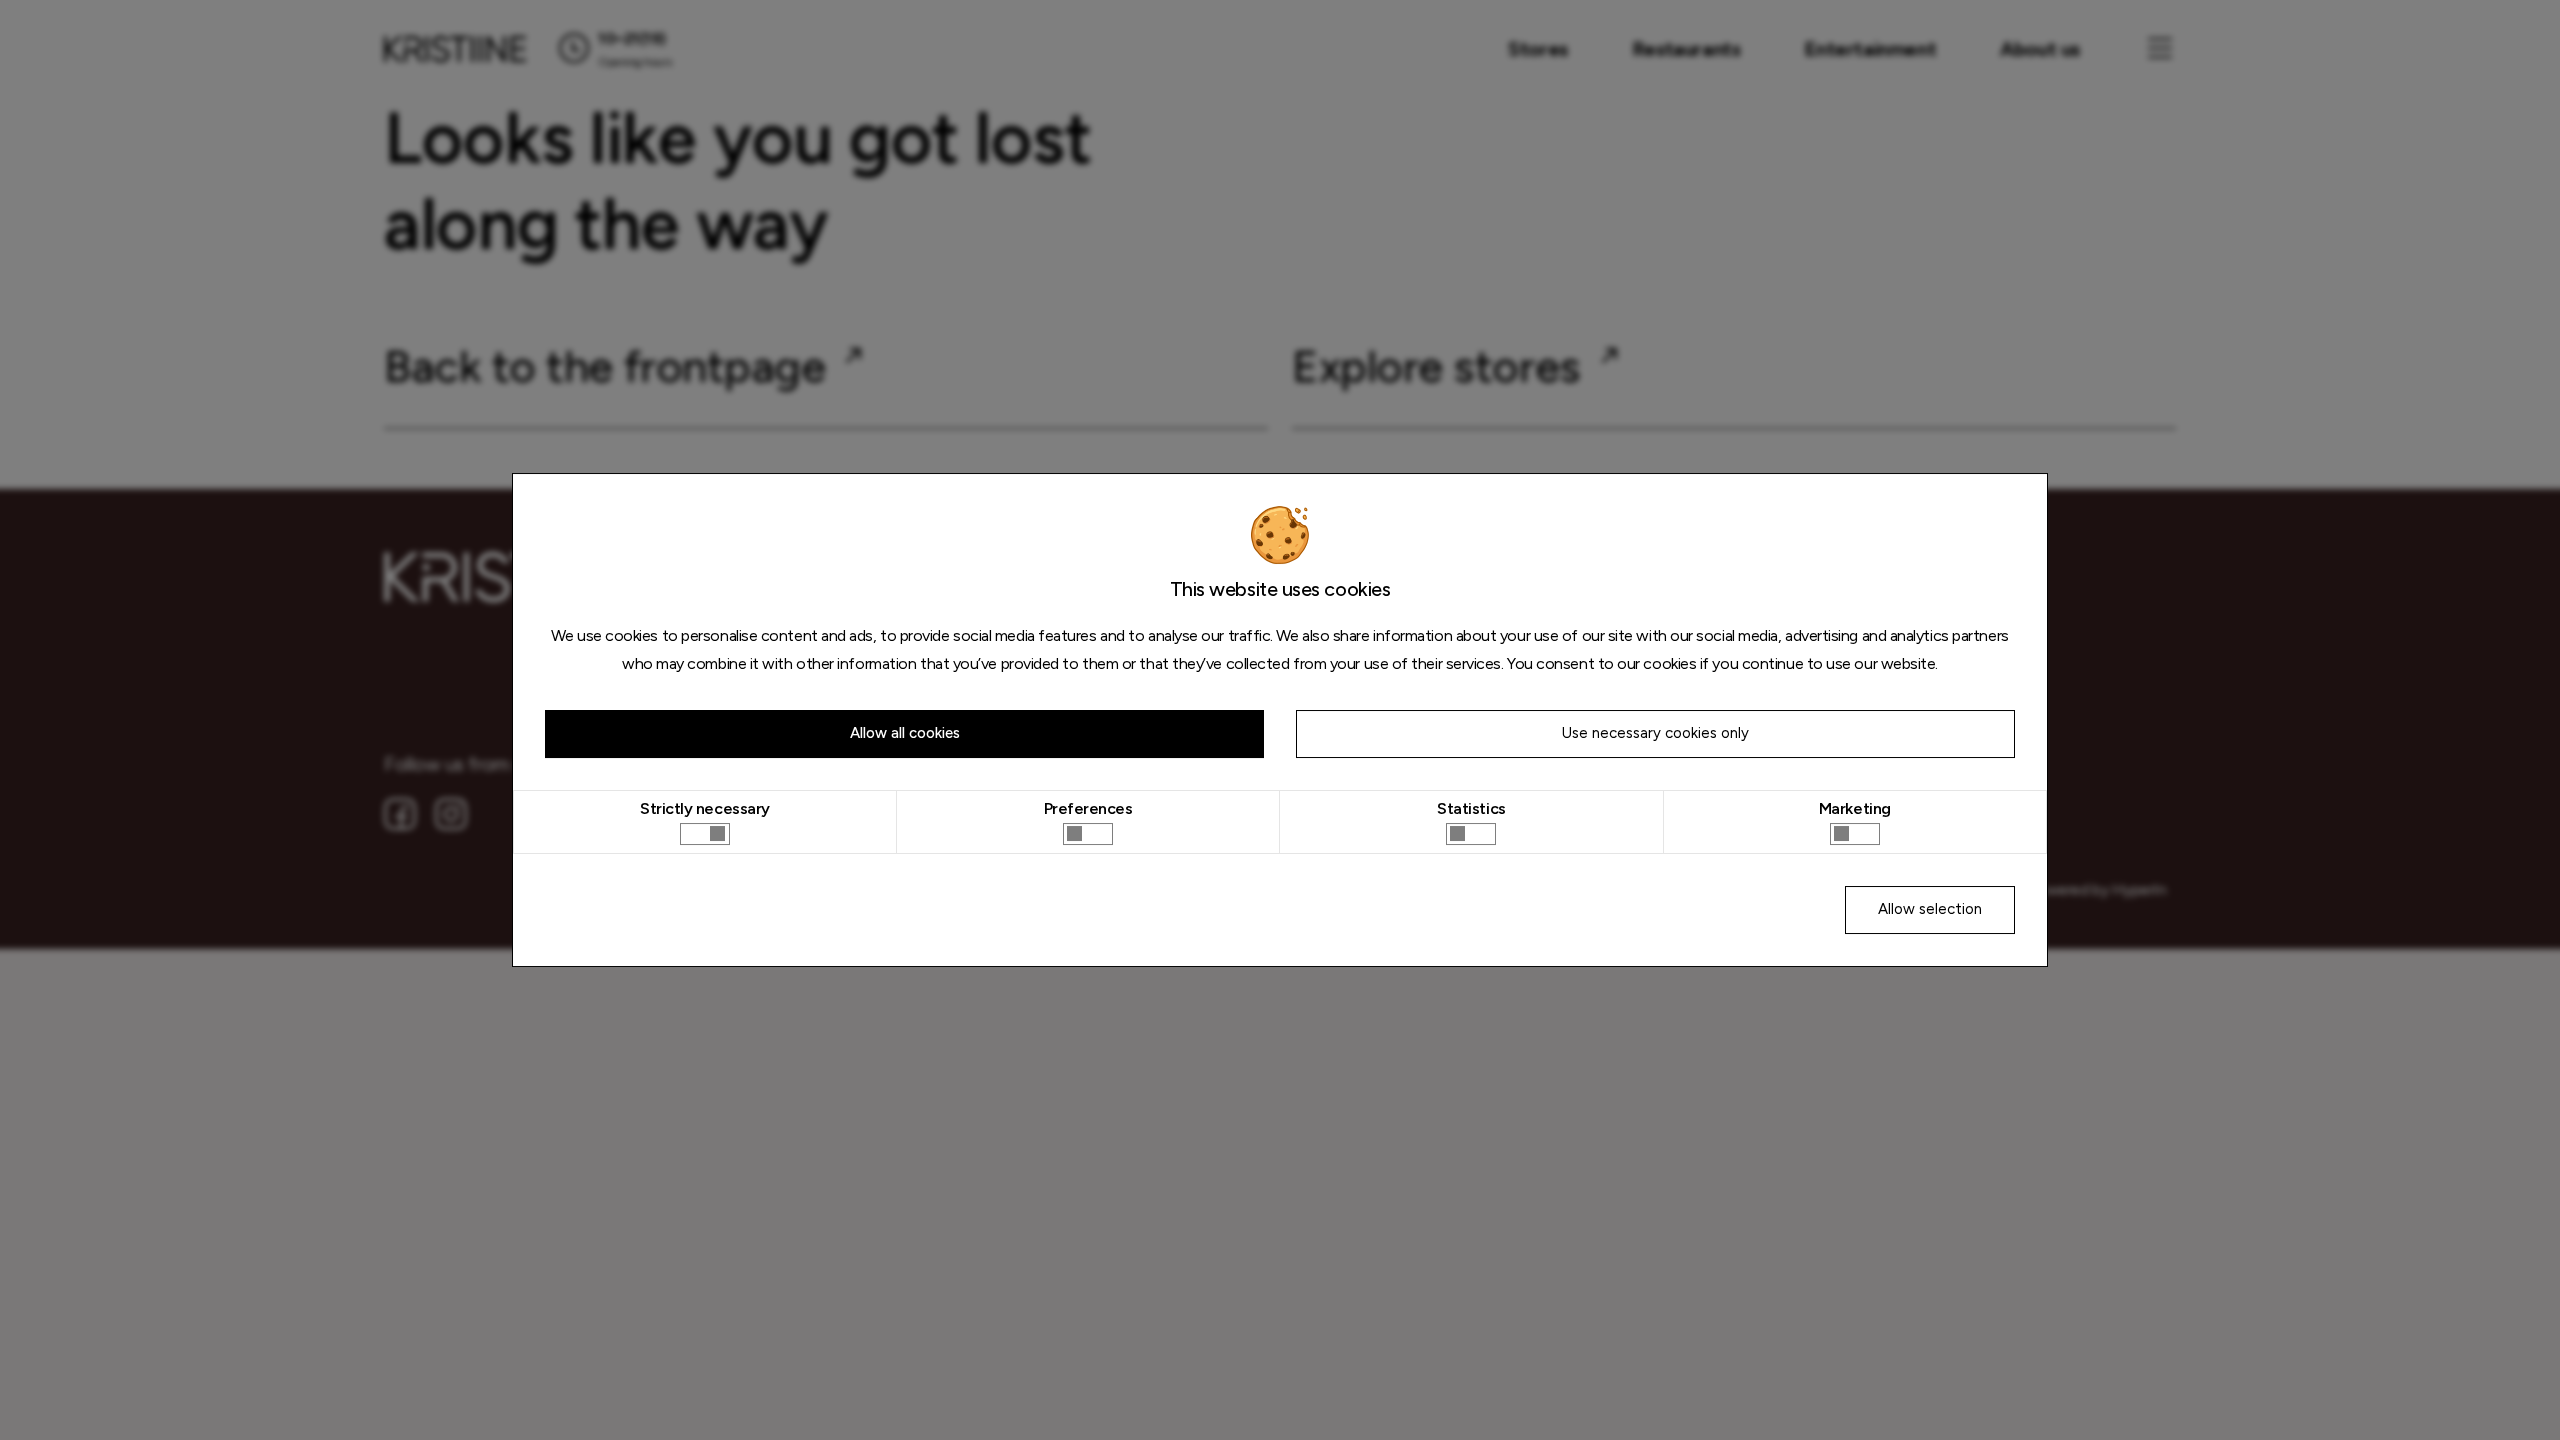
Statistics (1471, 808)
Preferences (1088, 808)
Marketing (1855, 808)
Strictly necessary (705, 808)
